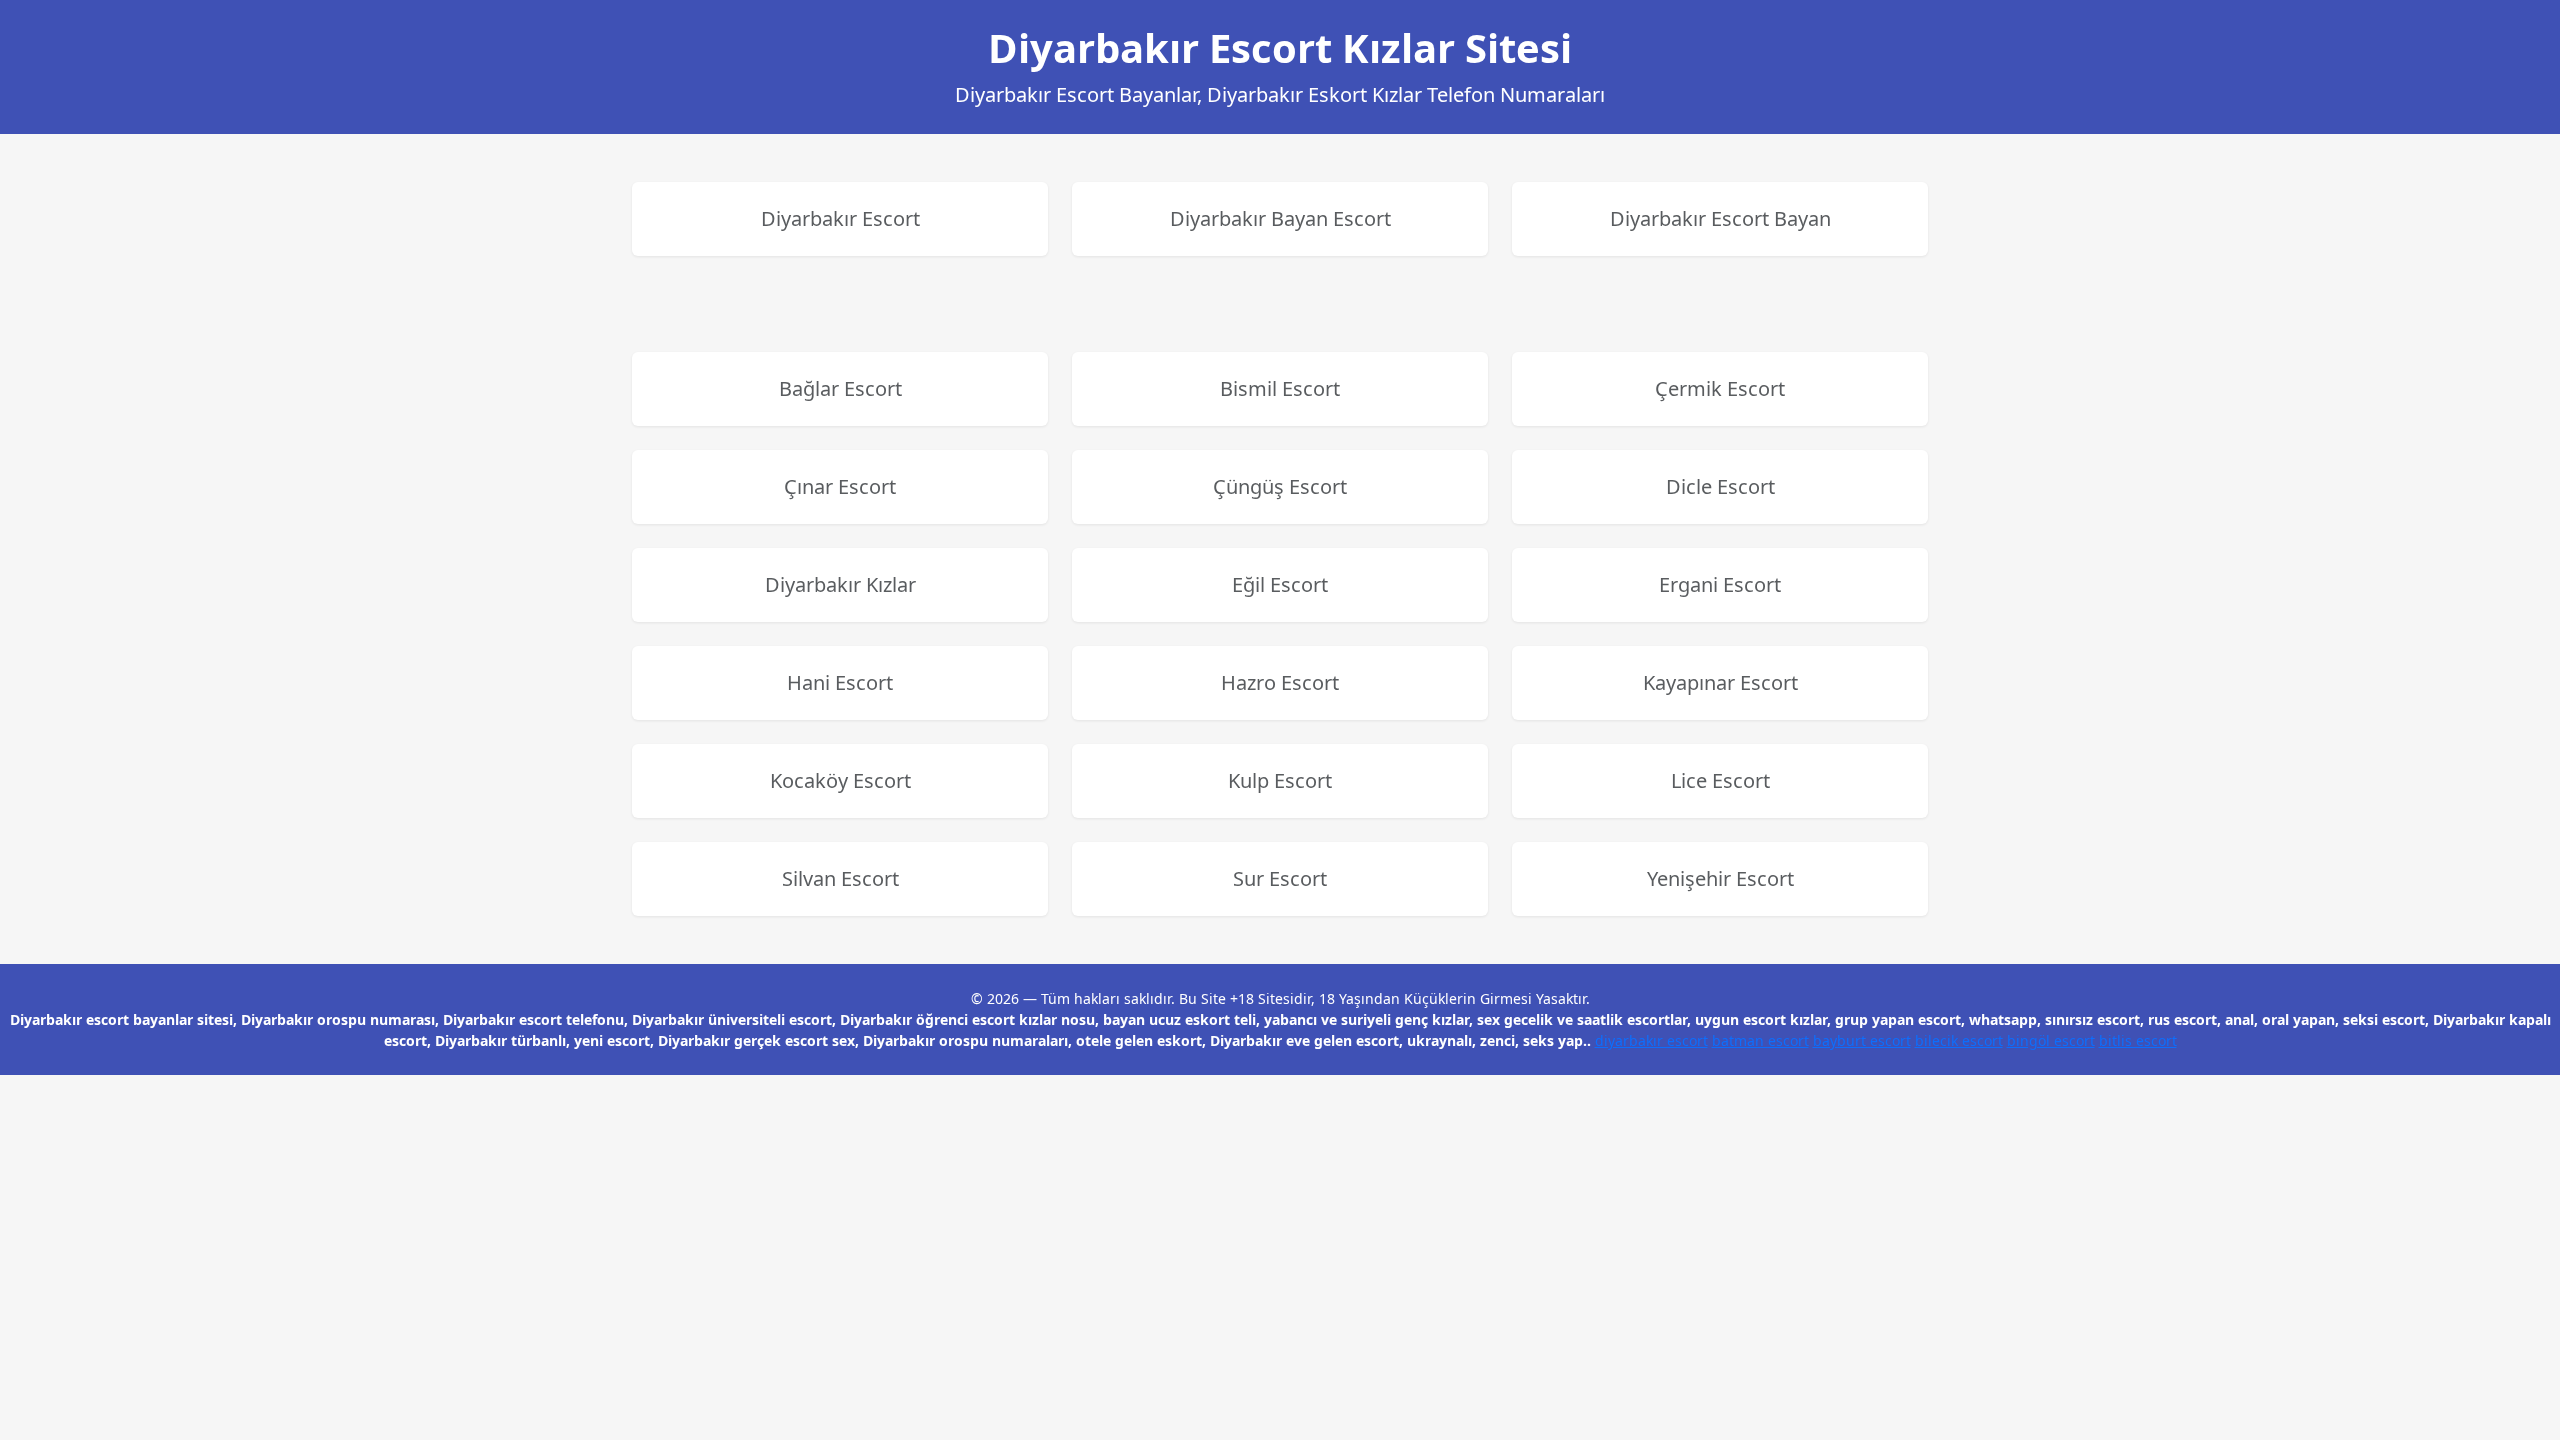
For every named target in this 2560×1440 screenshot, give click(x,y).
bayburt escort (1862, 1040)
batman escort (1760, 1040)
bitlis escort (2138, 1040)
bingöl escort (2051, 1040)
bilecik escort (1959, 1040)
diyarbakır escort (1651, 1040)
